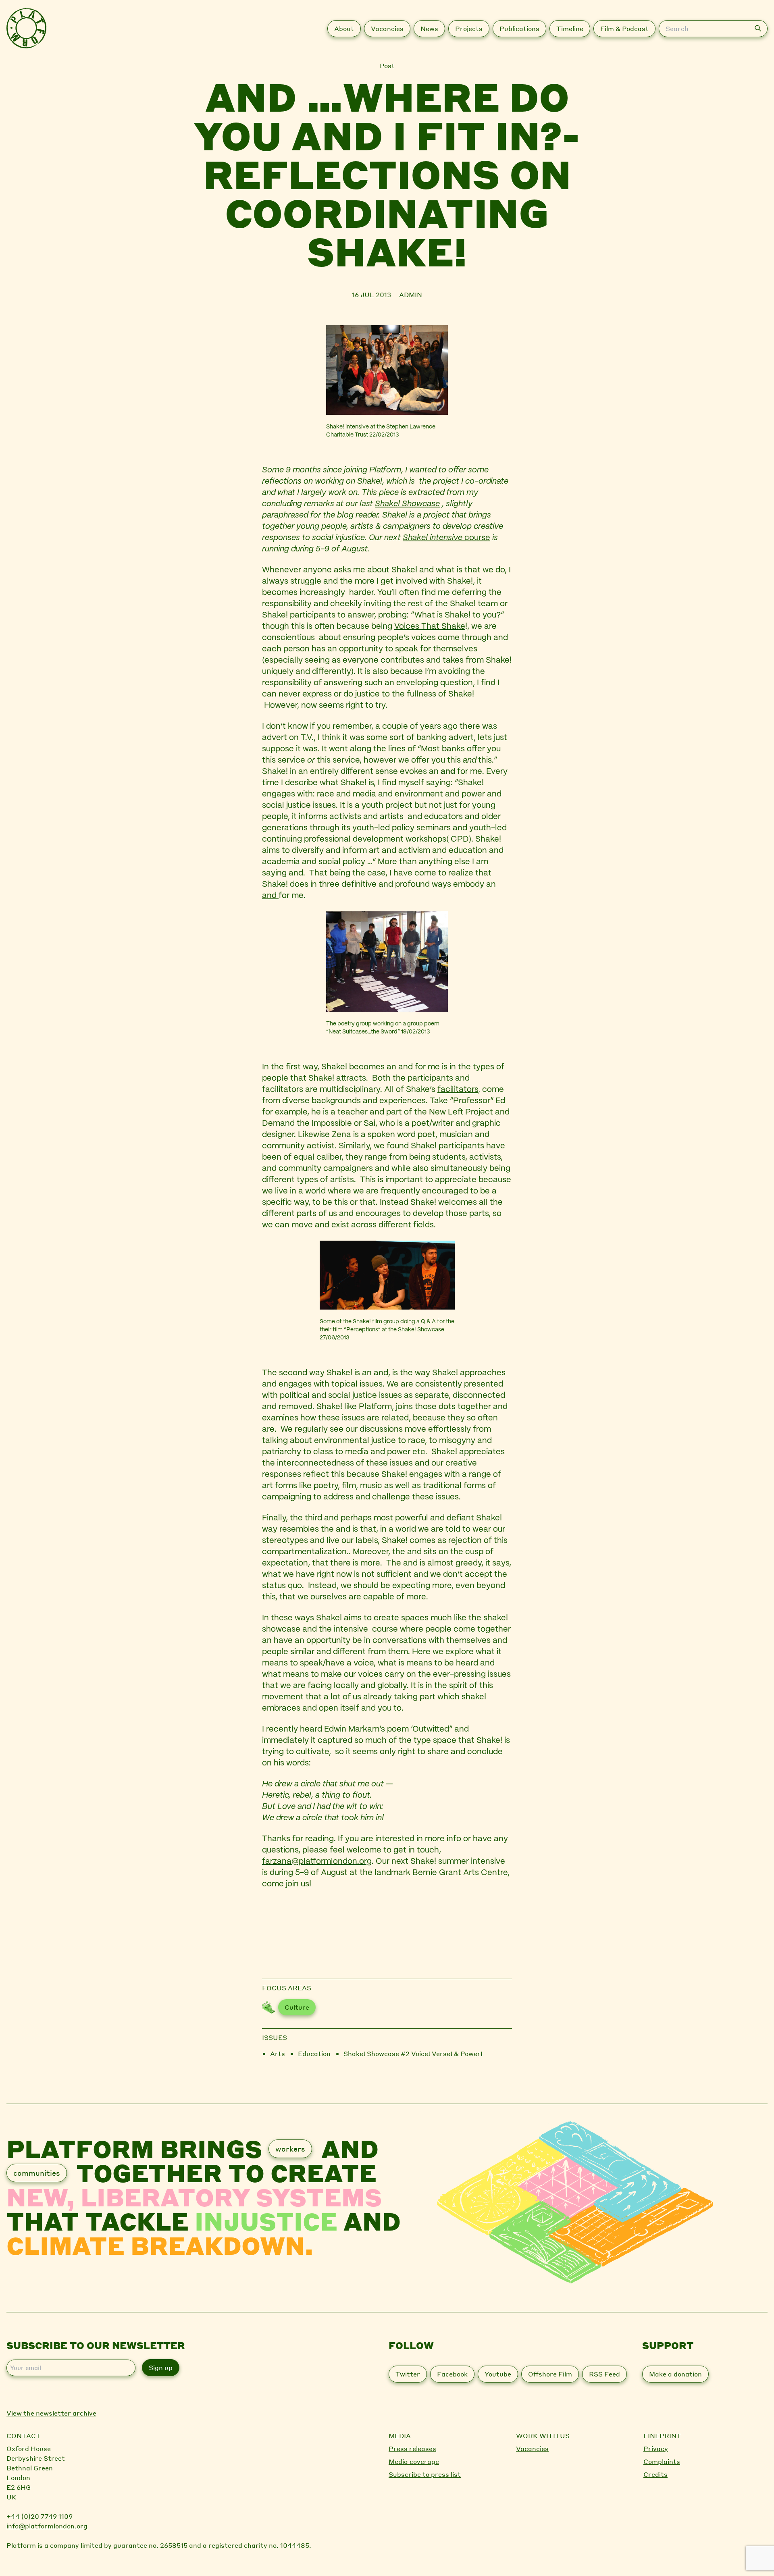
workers (290, 2149)
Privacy (656, 2448)
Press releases (412, 2448)
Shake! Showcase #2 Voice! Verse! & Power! (413, 2053)
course (476, 538)
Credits (655, 2474)
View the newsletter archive (51, 2413)
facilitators (458, 1090)
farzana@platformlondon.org (317, 1862)
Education (314, 2053)
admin (411, 294)
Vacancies (532, 2448)
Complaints (662, 2461)
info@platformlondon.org (47, 2526)
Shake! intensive (433, 538)
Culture (297, 2007)
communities (37, 2173)
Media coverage (414, 2461)
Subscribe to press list (425, 2474)
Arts (278, 2053)
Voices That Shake (430, 627)
